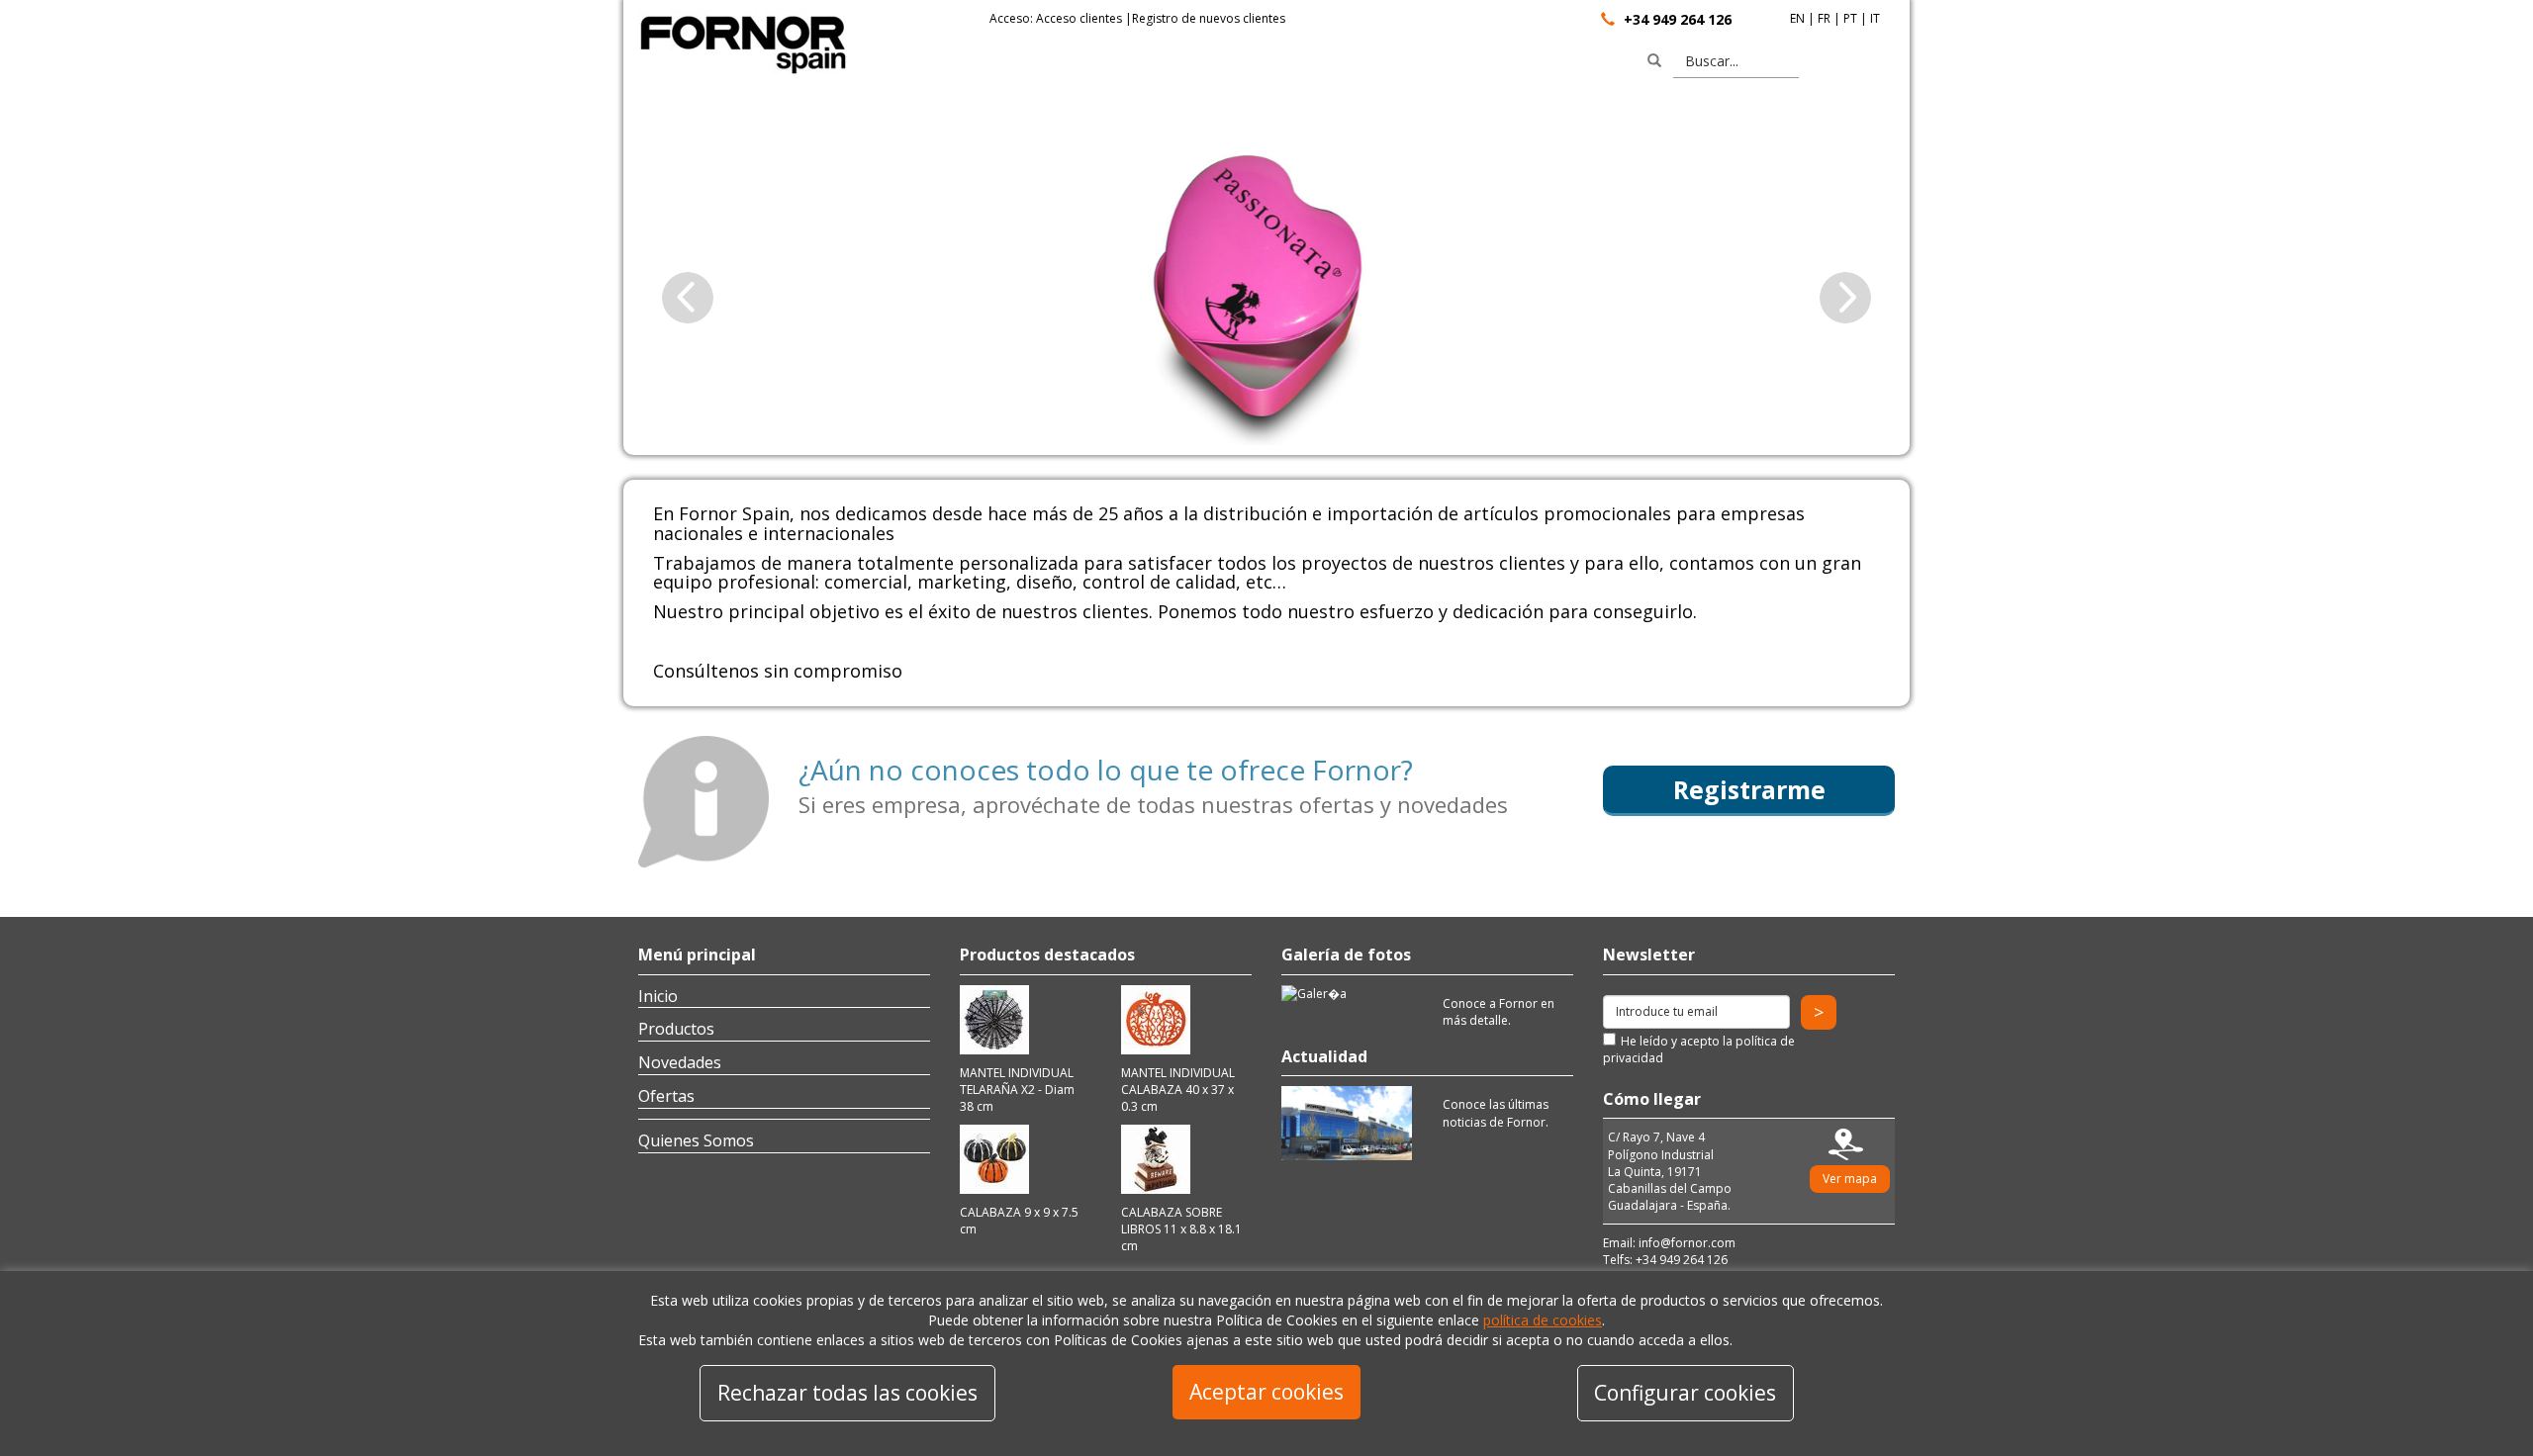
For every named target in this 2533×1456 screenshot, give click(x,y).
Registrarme (1749, 789)
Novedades (680, 1062)
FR (1824, 18)
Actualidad (1324, 1056)
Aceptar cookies (1266, 1392)
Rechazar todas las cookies (847, 1393)
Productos (676, 1029)
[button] (688, 297)
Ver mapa (1850, 1179)
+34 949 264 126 (1678, 19)
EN (1797, 18)
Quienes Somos (696, 1140)
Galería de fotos (1346, 955)
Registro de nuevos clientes (1209, 18)
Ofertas (666, 1096)
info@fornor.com (1687, 1243)
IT (1875, 18)
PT (1850, 18)
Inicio (658, 996)
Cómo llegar (1652, 1099)
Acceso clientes (1079, 18)
